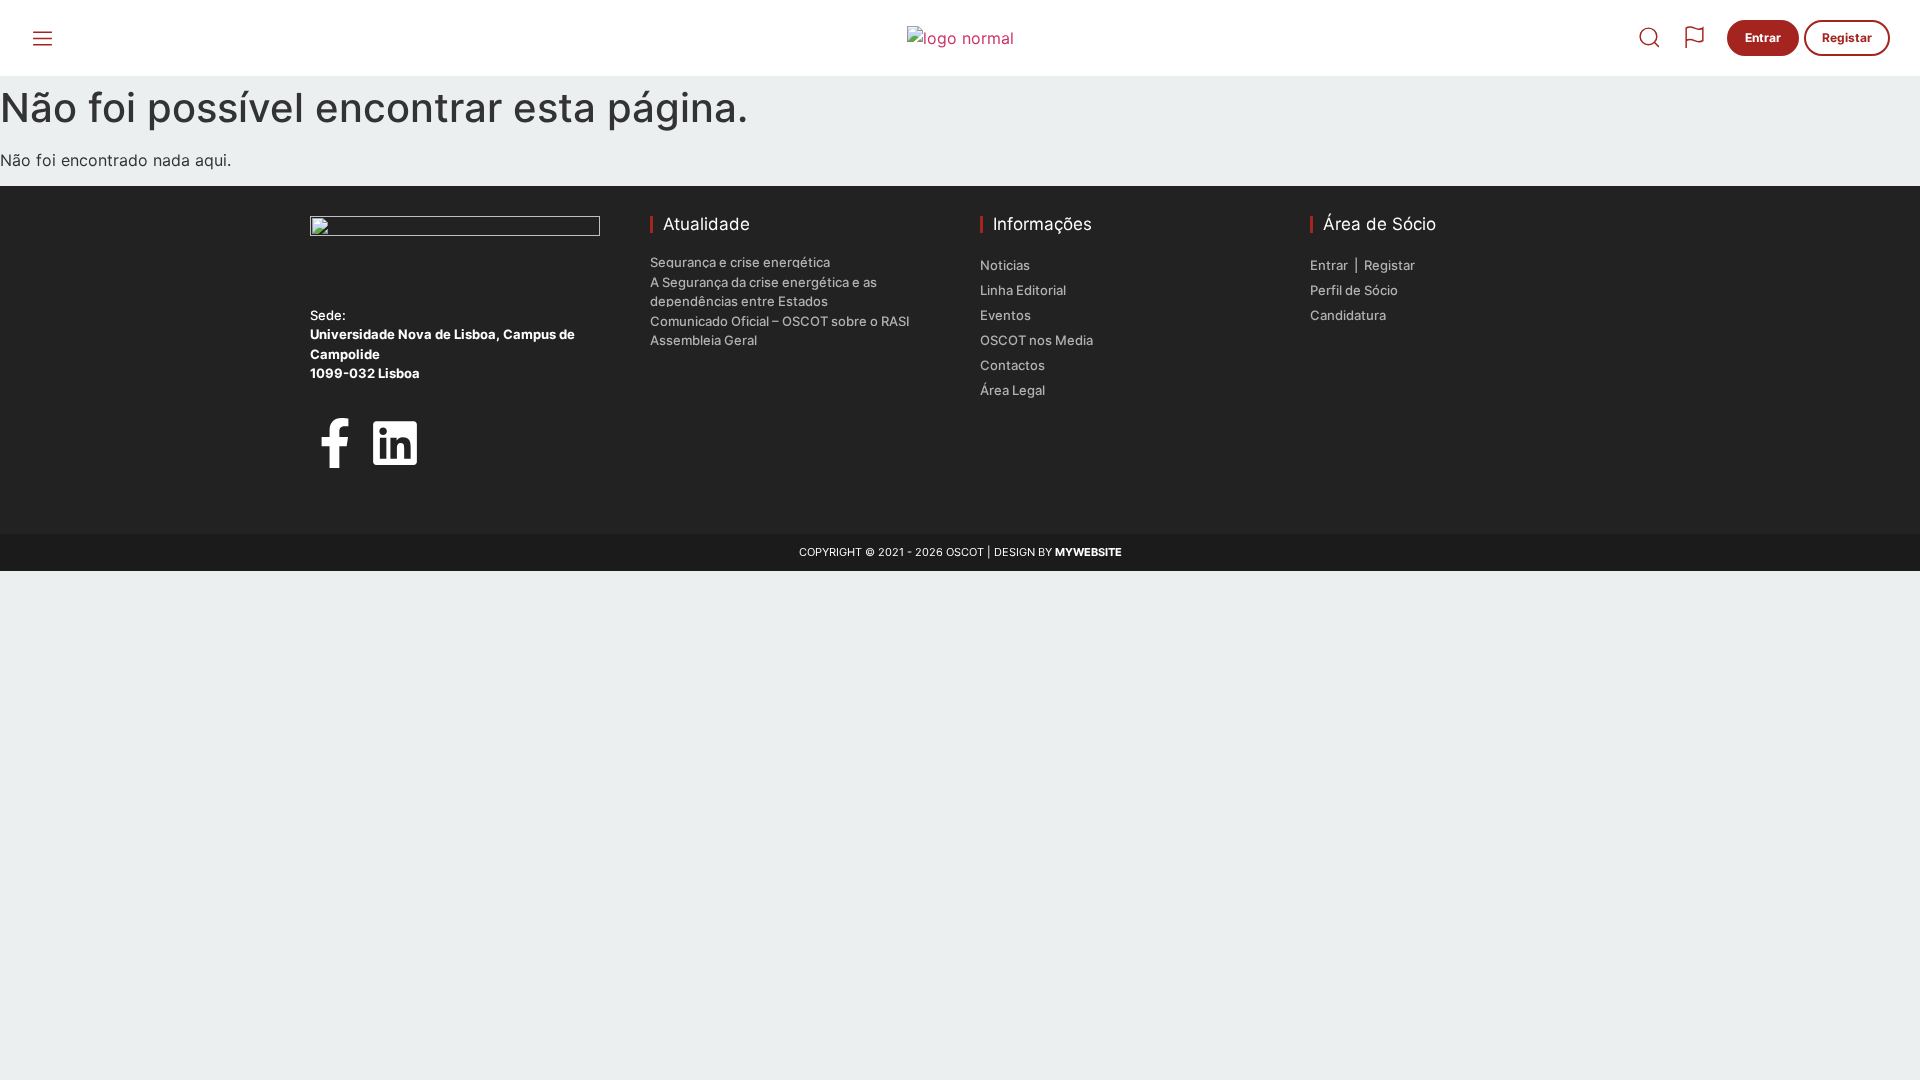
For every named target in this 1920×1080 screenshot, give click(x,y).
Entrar (1330, 265)
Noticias (1005, 265)
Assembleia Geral (703, 340)
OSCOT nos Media (1036, 340)
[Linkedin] (395, 443)
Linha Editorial (1023, 290)
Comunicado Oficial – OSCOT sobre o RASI (780, 321)
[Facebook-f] (335, 443)
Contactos (1012, 365)
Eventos (1005, 315)
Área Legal (1012, 390)
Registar (1389, 265)
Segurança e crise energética (740, 262)
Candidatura (1348, 315)
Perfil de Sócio (1354, 290)
